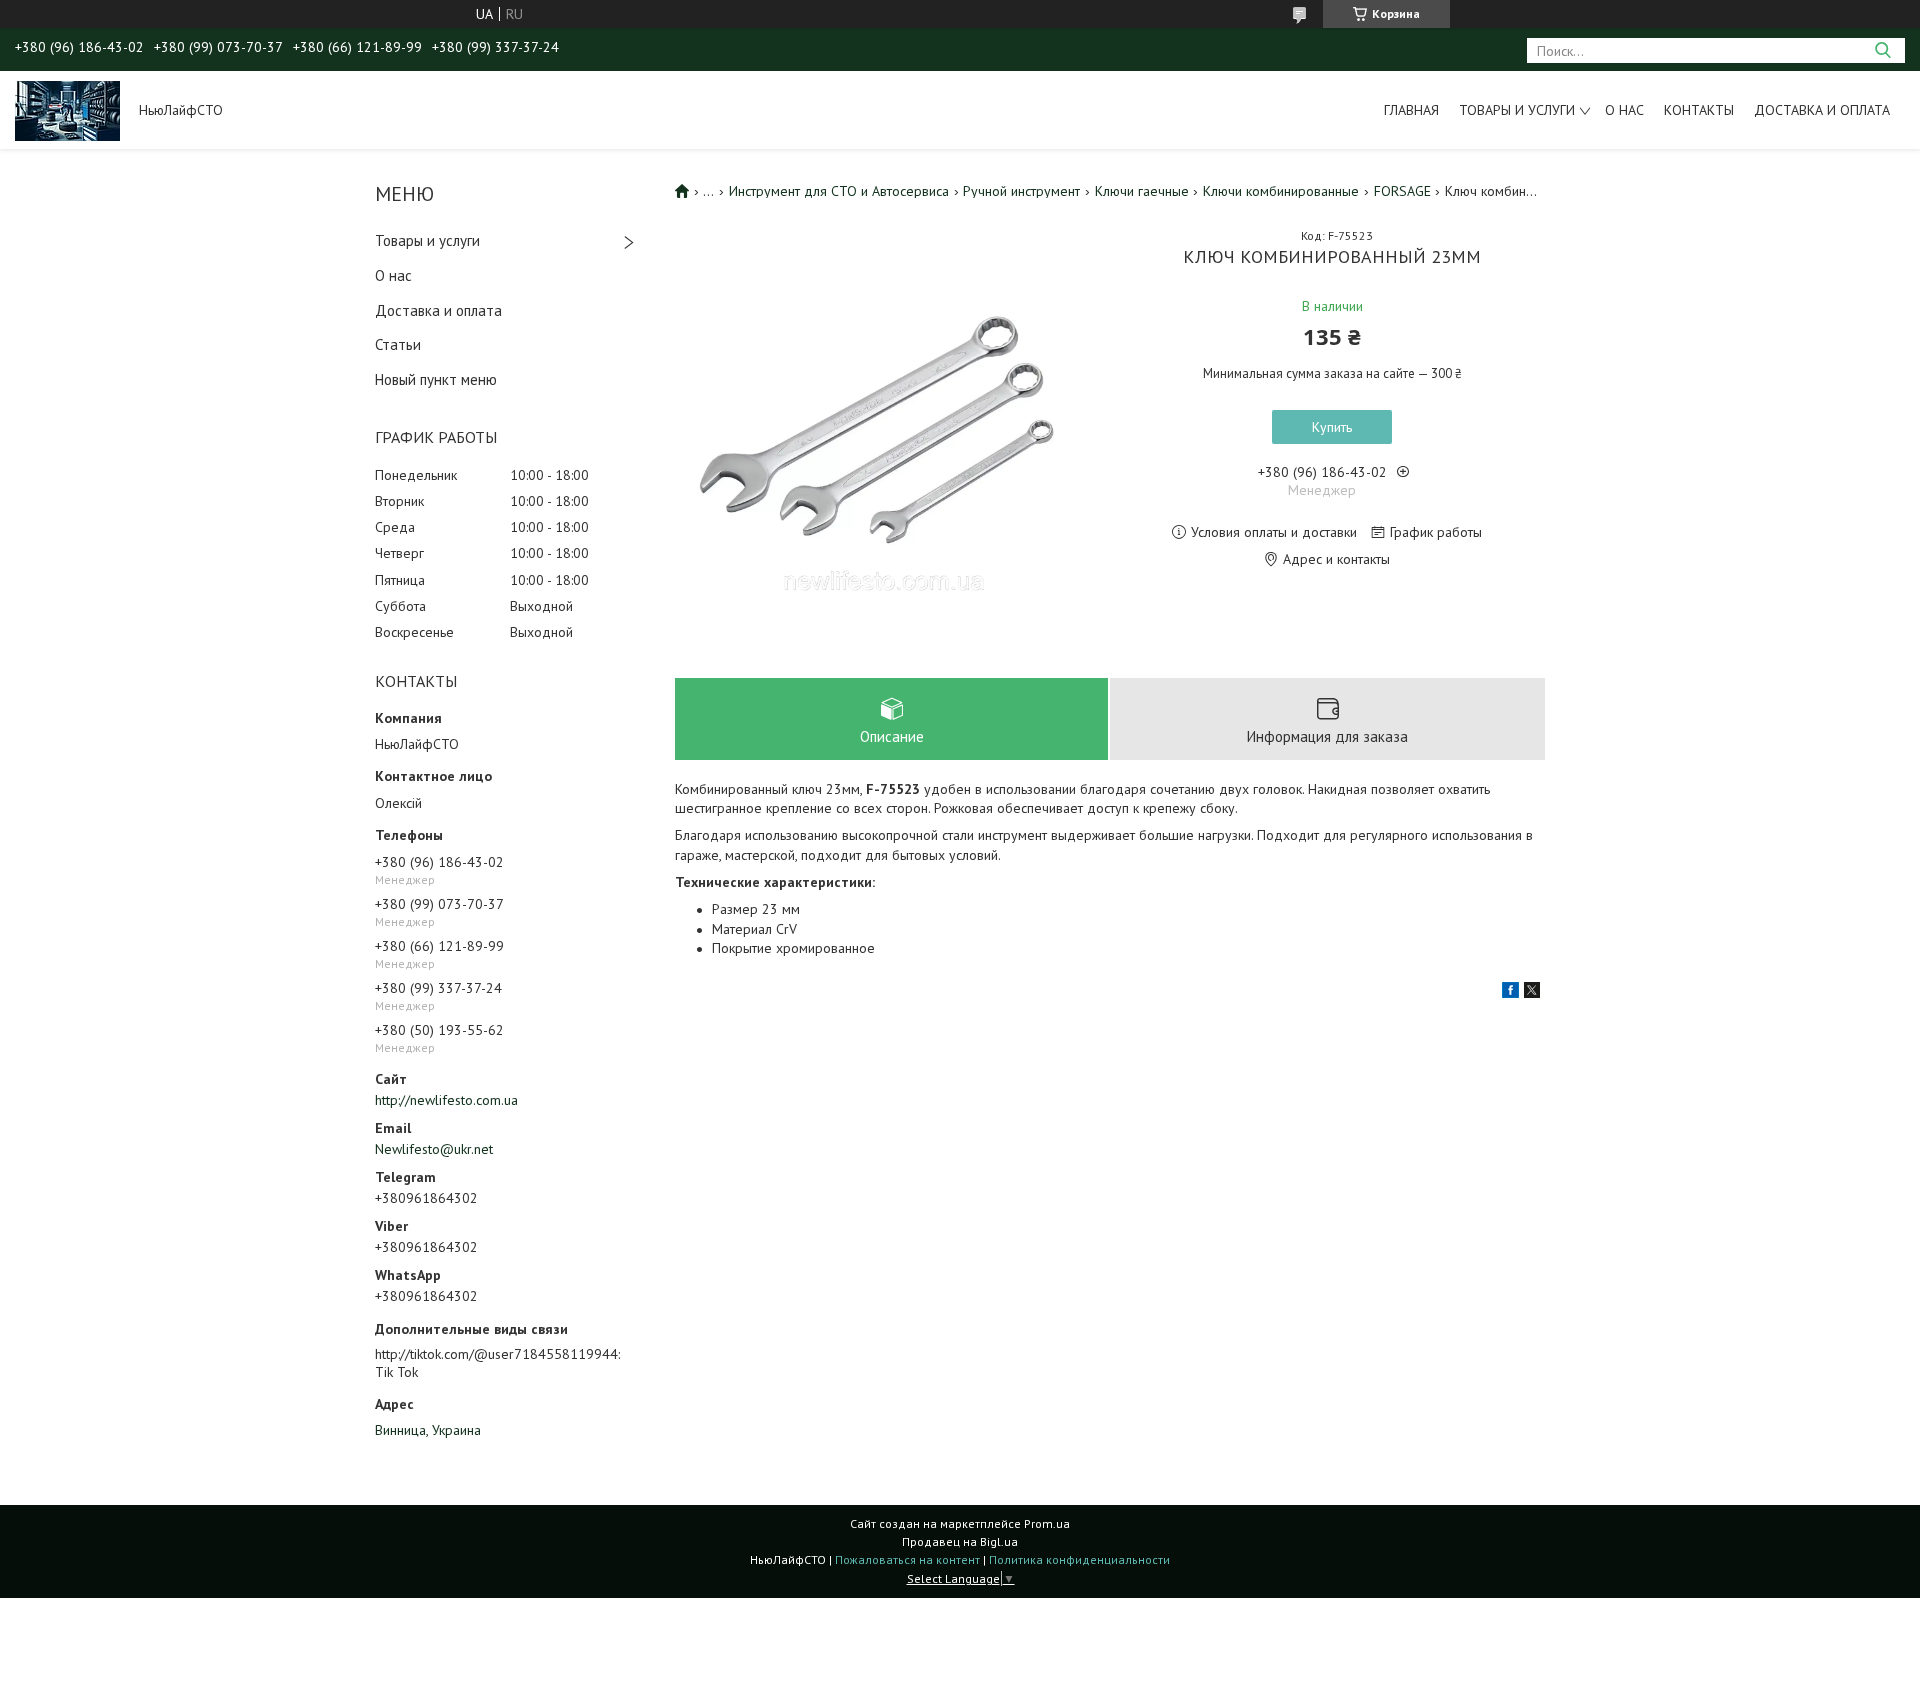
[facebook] (1510, 993)
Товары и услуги (1517, 110)
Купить (1332, 427)
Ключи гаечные (1142, 191)
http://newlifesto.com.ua (446, 1100)
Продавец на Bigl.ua (960, 1541)
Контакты (1699, 110)
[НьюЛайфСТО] (67, 110)
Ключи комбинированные (1281, 191)
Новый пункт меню (436, 379)
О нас (1624, 110)
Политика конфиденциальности (1079, 1559)
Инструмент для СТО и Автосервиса (839, 191)
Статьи (398, 344)
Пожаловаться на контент (907, 1559)
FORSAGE (1402, 191)
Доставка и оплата (1822, 110)
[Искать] (1882, 50)
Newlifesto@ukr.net (434, 1149)
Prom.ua (1047, 1523)
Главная (1411, 110)
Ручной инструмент (1021, 191)
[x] (1532, 993)
